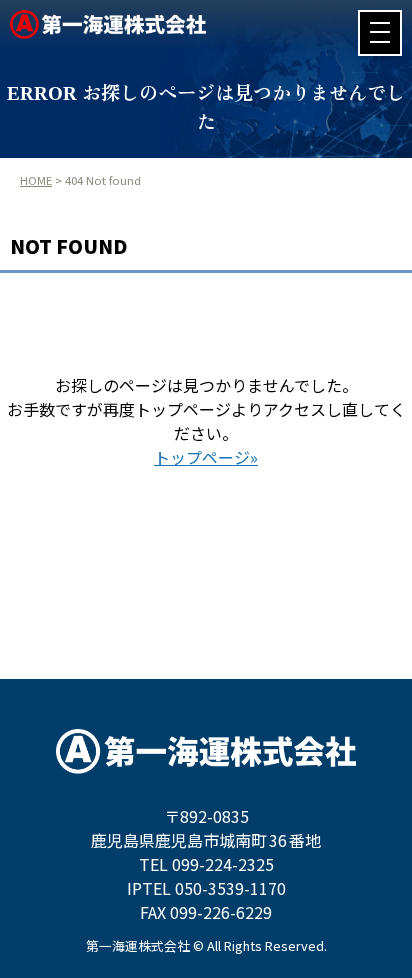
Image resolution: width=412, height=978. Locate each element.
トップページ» (206, 457)
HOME (36, 180)
